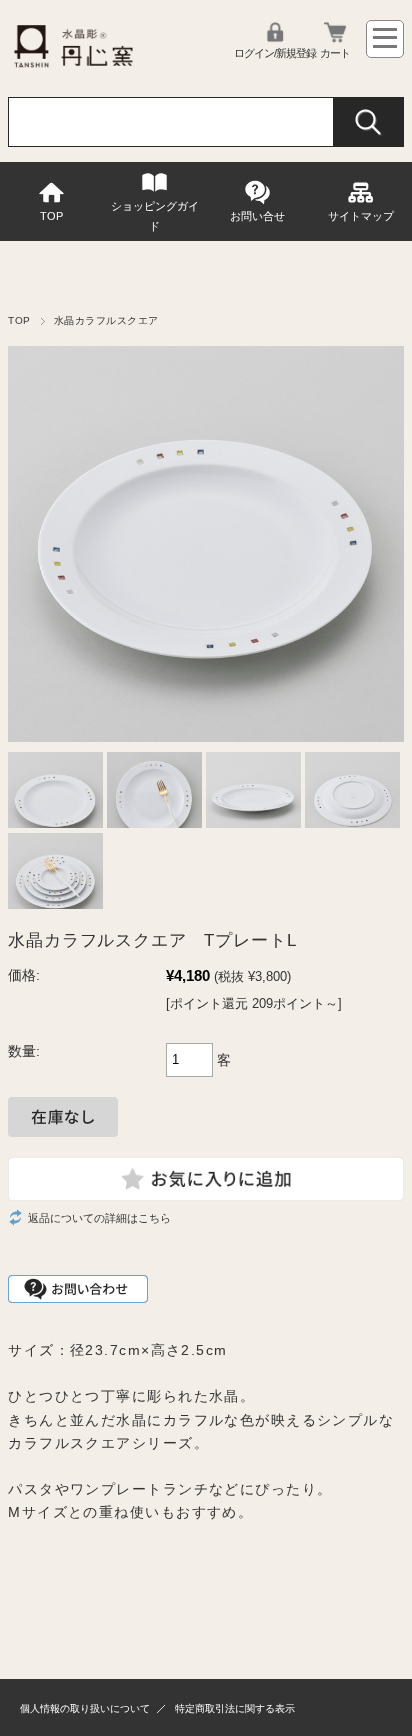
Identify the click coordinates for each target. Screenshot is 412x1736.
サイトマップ (361, 216)
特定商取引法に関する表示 (235, 1708)
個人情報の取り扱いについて (85, 1708)
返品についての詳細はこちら (99, 1218)
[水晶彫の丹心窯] (73, 66)
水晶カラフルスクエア (106, 320)
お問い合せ (257, 216)
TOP (51, 216)
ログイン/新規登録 (275, 53)
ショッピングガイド (155, 216)
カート (335, 53)
